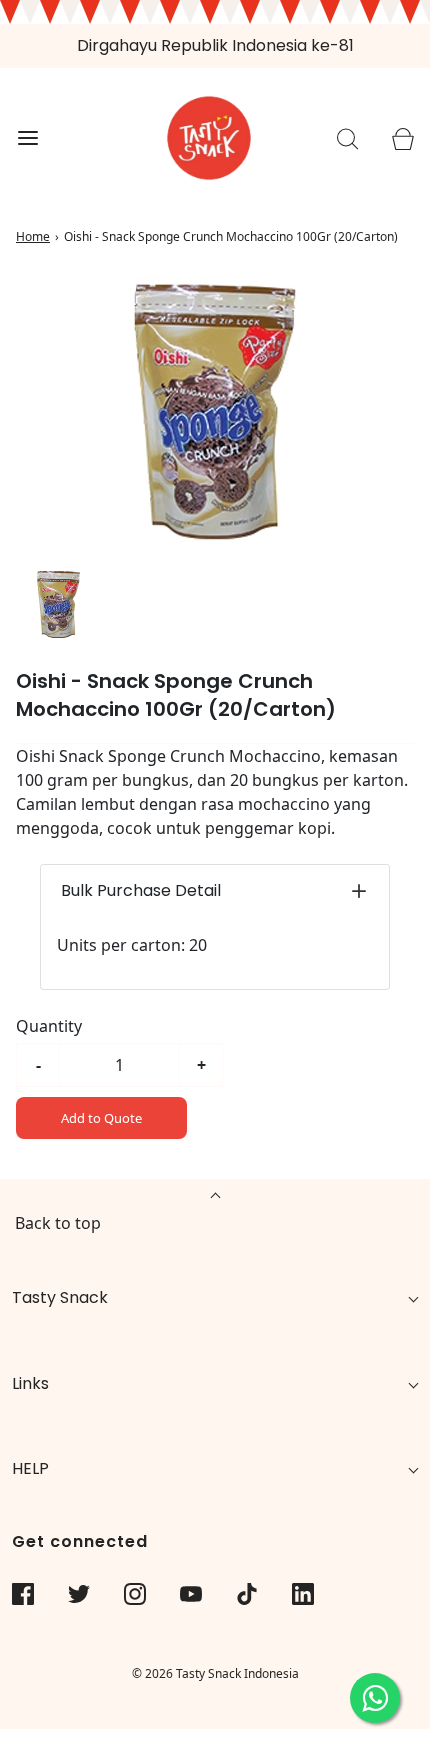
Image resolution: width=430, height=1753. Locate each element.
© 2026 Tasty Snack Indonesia (215, 1673)
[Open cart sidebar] (402, 138)
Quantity (49, 1026)
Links (30, 1383)
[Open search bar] (347, 138)
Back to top (58, 1223)
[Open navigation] (27, 138)
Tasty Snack (60, 1297)
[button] (58, 604)
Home (33, 236)
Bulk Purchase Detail (141, 890)
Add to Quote (101, 1118)
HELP (30, 1468)
